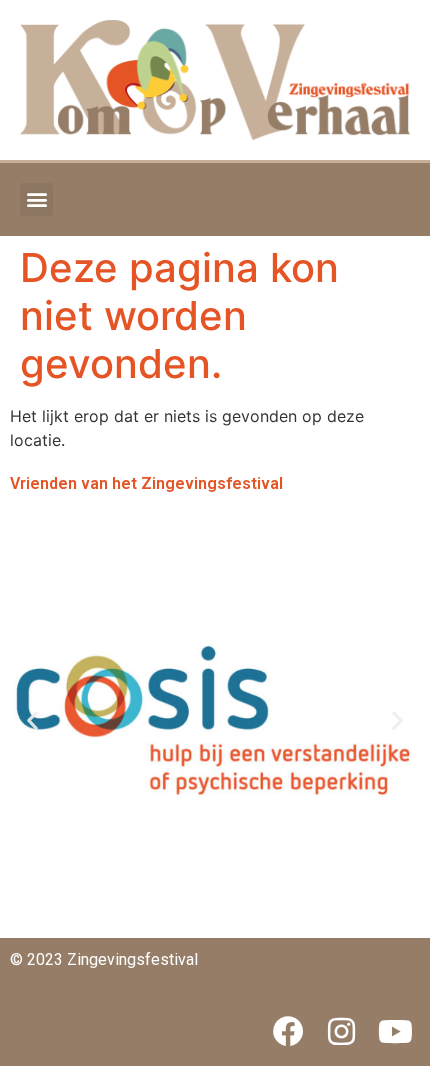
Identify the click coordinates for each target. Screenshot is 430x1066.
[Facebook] (288, 1031)
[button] (36, 199)
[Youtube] (395, 1031)
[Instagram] (342, 1031)
